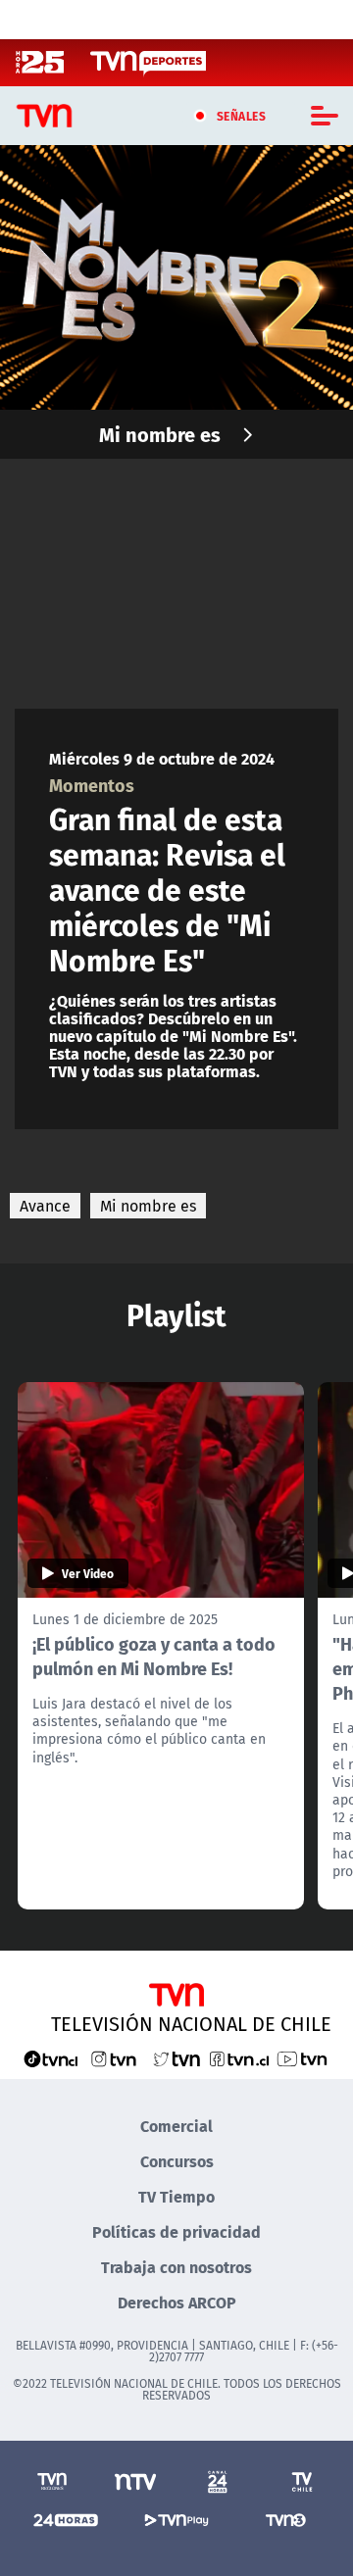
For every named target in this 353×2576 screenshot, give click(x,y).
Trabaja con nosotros (176, 2267)
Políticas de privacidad (176, 2231)
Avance (45, 1206)
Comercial (176, 2126)
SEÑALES (242, 116)
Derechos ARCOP (177, 2302)
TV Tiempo (176, 2196)
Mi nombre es (160, 434)
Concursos (177, 2161)
